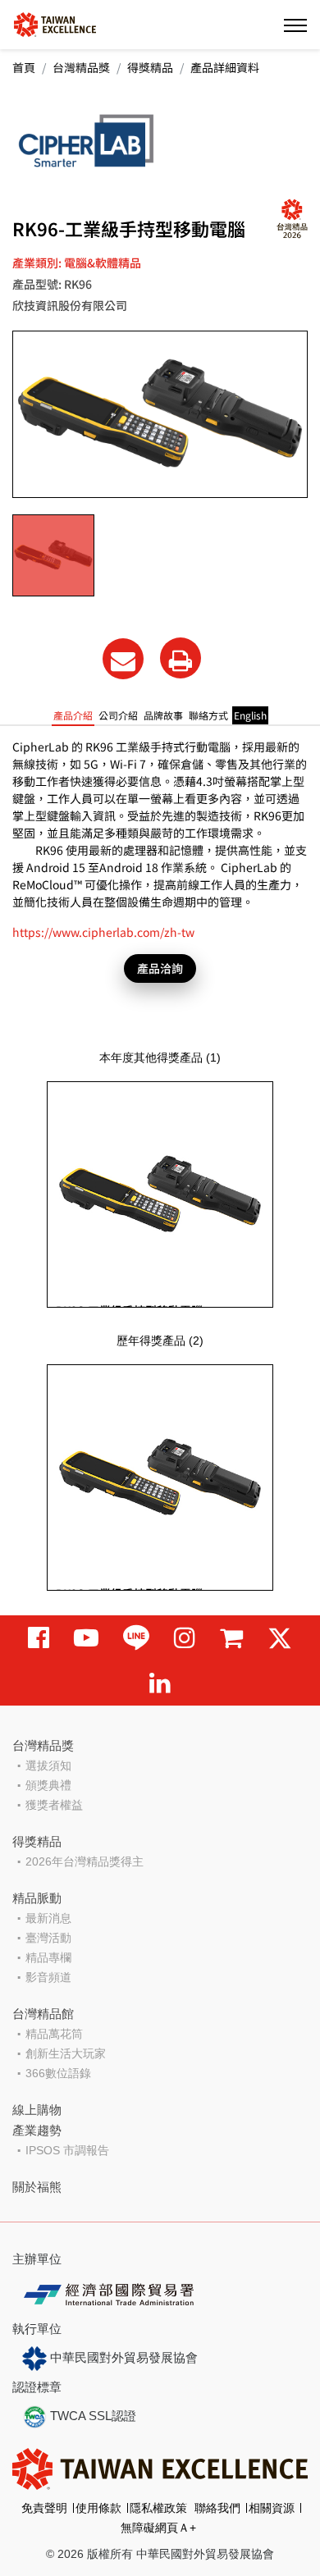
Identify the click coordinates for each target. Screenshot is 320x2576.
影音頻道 (48, 1977)
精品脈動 (37, 1898)
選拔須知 (48, 1765)
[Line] (136, 1638)
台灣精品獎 (81, 67)
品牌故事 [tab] (163, 715)
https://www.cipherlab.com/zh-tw (103, 932)
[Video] (86, 1638)
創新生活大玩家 (66, 2053)
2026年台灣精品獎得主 (85, 1861)
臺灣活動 (48, 1938)
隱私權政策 (158, 2508)
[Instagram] (185, 1638)
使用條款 (98, 2508)
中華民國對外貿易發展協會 (122, 2357)
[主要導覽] (295, 25)
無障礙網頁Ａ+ (158, 2528)
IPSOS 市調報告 (67, 2150)
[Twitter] (280, 1638)
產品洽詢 (160, 968)
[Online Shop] (231, 1638)
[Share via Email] (123, 659)
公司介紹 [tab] (118, 715)
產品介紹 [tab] (73, 715)
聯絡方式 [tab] (208, 715)
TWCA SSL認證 (91, 2416)
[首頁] (55, 23)
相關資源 (272, 2508)
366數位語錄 (58, 2073)
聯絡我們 (217, 2508)
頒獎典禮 (48, 1785)
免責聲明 (44, 2508)
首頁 (24, 67)
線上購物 (37, 2110)
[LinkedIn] (160, 1683)
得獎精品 (150, 67)
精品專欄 (48, 1957)
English (250, 715)
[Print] (181, 658)
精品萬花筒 (54, 2034)
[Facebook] (39, 1638)
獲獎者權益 (54, 1805)
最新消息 (48, 1918)
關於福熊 (37, 2187)
